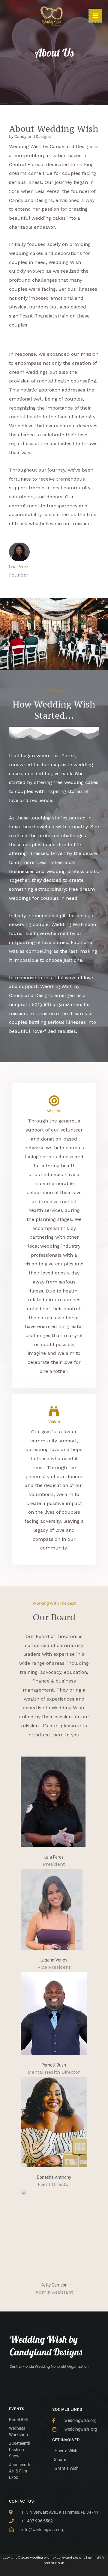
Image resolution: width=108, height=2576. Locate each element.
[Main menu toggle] (95, 16)
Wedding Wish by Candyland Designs (46, 2345)
